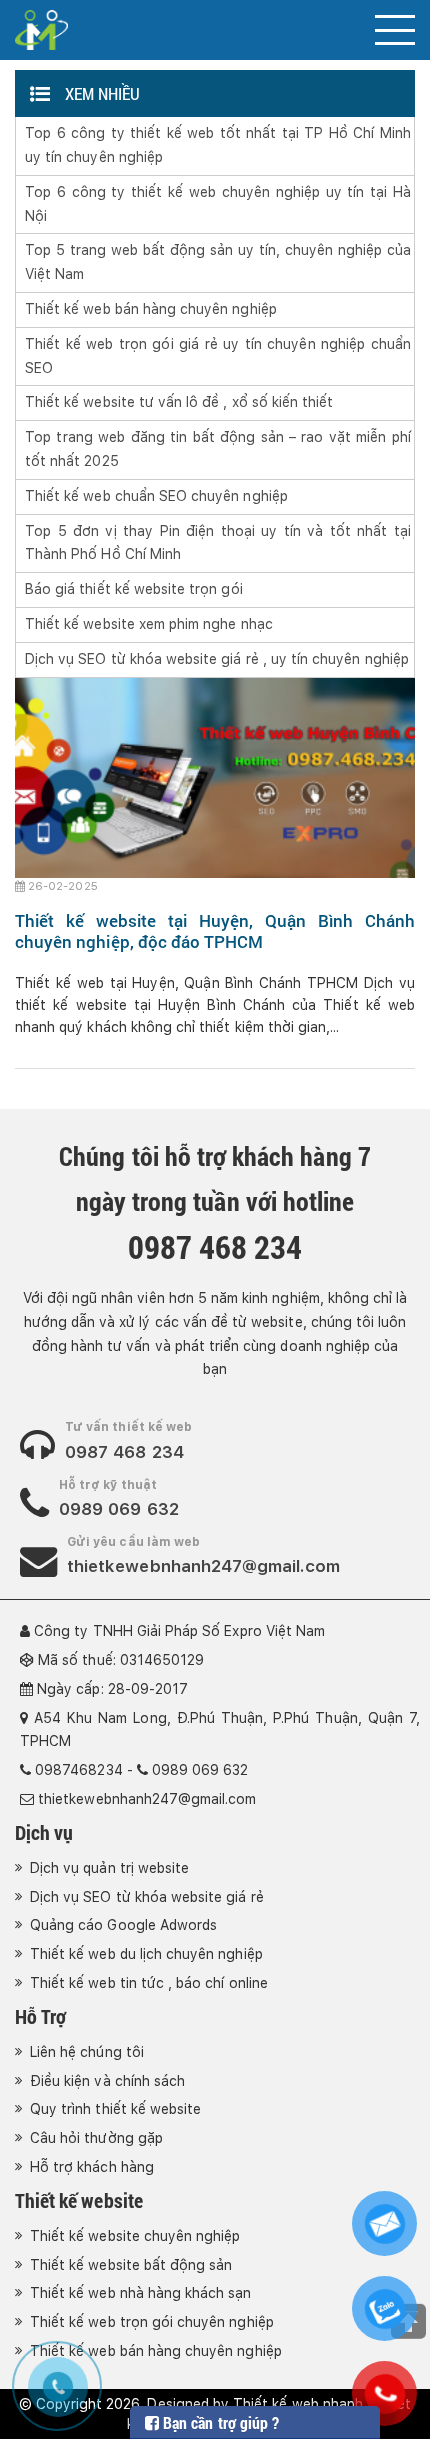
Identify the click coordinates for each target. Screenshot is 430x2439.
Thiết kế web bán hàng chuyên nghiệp (151, 309)
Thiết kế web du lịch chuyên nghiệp (146, 1954)
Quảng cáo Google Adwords (123, 1925)
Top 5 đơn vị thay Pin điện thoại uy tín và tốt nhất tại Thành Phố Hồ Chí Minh (218, 543)
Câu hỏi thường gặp (96, 2138)
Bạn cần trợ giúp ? (219, 2422)
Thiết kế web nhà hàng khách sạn (141, 2293)
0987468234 (79, 1770)
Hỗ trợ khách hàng (92, 2167)
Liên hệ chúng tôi (87, 2052)
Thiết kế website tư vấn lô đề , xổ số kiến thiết (179, 402)
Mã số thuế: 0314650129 (121, 1660)
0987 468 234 (124, 1452)
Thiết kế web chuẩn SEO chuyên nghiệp (156, 496)
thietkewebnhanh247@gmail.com (203, 1566)
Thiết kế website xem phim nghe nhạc (149, 624)
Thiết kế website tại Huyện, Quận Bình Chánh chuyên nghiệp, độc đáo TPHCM (215, 930)
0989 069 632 (119, 1509)
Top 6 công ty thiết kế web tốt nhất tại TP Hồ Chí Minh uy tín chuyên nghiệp (218, 145)
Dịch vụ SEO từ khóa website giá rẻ (147, 1897)
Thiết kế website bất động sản (131, 2265)
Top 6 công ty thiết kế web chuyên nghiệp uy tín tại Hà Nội (218, 204)
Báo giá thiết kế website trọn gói (134, 589)
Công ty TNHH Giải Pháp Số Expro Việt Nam (179, 1631)
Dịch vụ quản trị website (109, 1868)
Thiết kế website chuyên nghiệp (135, 2236)
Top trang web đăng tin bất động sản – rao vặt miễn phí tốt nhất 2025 (218, 449)
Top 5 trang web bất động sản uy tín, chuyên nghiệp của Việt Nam (218, 262)
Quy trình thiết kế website (115, 2109)
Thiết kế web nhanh (298, 2404)
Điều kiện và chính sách (107, 2081)
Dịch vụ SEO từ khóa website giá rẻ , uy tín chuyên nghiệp (217, 659)
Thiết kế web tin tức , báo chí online (149, 1983)
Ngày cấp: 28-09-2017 (112, 1689)
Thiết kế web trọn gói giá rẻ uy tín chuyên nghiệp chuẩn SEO (218, 356)
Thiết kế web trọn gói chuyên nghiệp (152, 2322)
